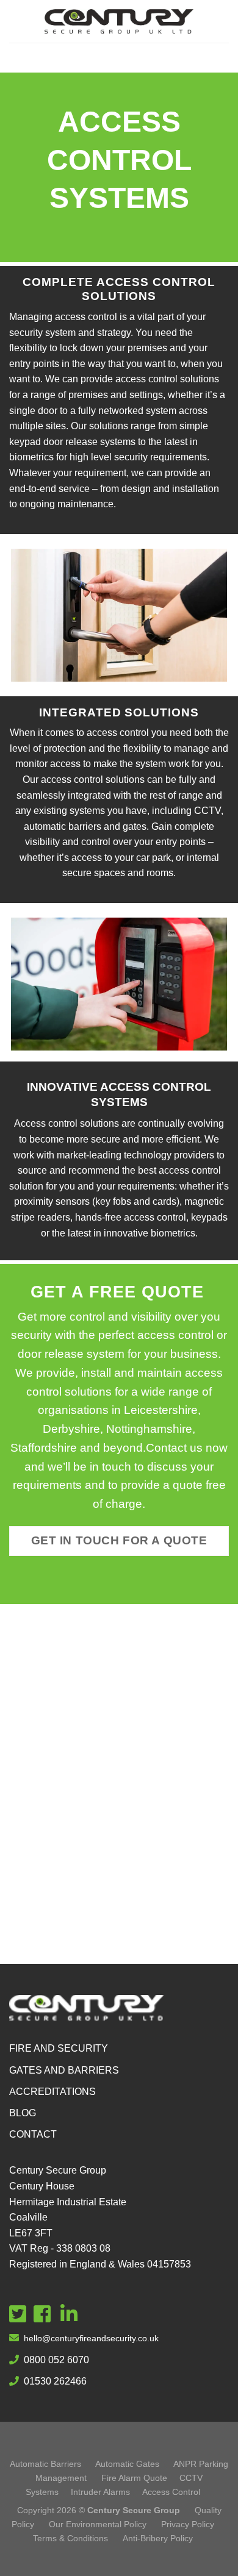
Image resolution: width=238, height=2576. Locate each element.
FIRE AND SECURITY (59, 2048)
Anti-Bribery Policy (158, 2538)
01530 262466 (55, 2381)
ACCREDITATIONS (52, 2092)
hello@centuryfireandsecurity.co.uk (91, 2338)
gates (135, 826)
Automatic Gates (127, 2464)
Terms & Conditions (72, 2538)
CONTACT (33, 2134)
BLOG (23, 2113)
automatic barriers (63, 826)
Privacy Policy (188, 2524)
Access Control (171, 2492)
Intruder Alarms (100, 2492)
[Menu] (119, 58)
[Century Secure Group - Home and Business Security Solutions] (119, 22)
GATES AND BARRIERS (64, 2070)
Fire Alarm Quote (134, 2478)
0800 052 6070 (56, 2360)
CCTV (207, 811)
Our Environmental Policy (98, 2524)
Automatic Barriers (45, 2464)
